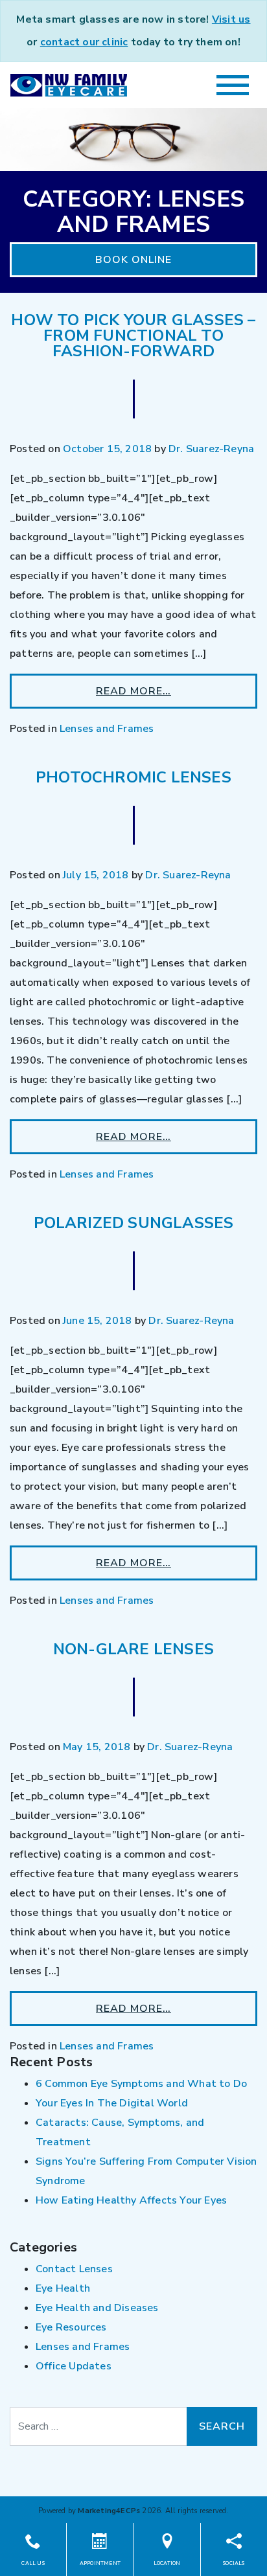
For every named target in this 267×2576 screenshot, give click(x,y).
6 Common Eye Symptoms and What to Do (141, 2084)
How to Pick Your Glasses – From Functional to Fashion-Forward (133, 336)
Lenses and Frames (107, 729)
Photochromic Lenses (133, 777)
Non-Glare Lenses (133, 1649)
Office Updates (74, 2366)
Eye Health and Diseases (97, 2308)
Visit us (231, 19)
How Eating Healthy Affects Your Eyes (131, 2200)
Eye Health (63, 2288)
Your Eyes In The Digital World (112, 2103)
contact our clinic (84, 42)
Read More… (133, 691)
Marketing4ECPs (109, 2511)
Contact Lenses (74, 2269)
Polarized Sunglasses (134, 1223)
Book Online (133, 260)
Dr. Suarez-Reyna (211, 449)
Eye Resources (71, 2327)
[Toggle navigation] (233, 85)
